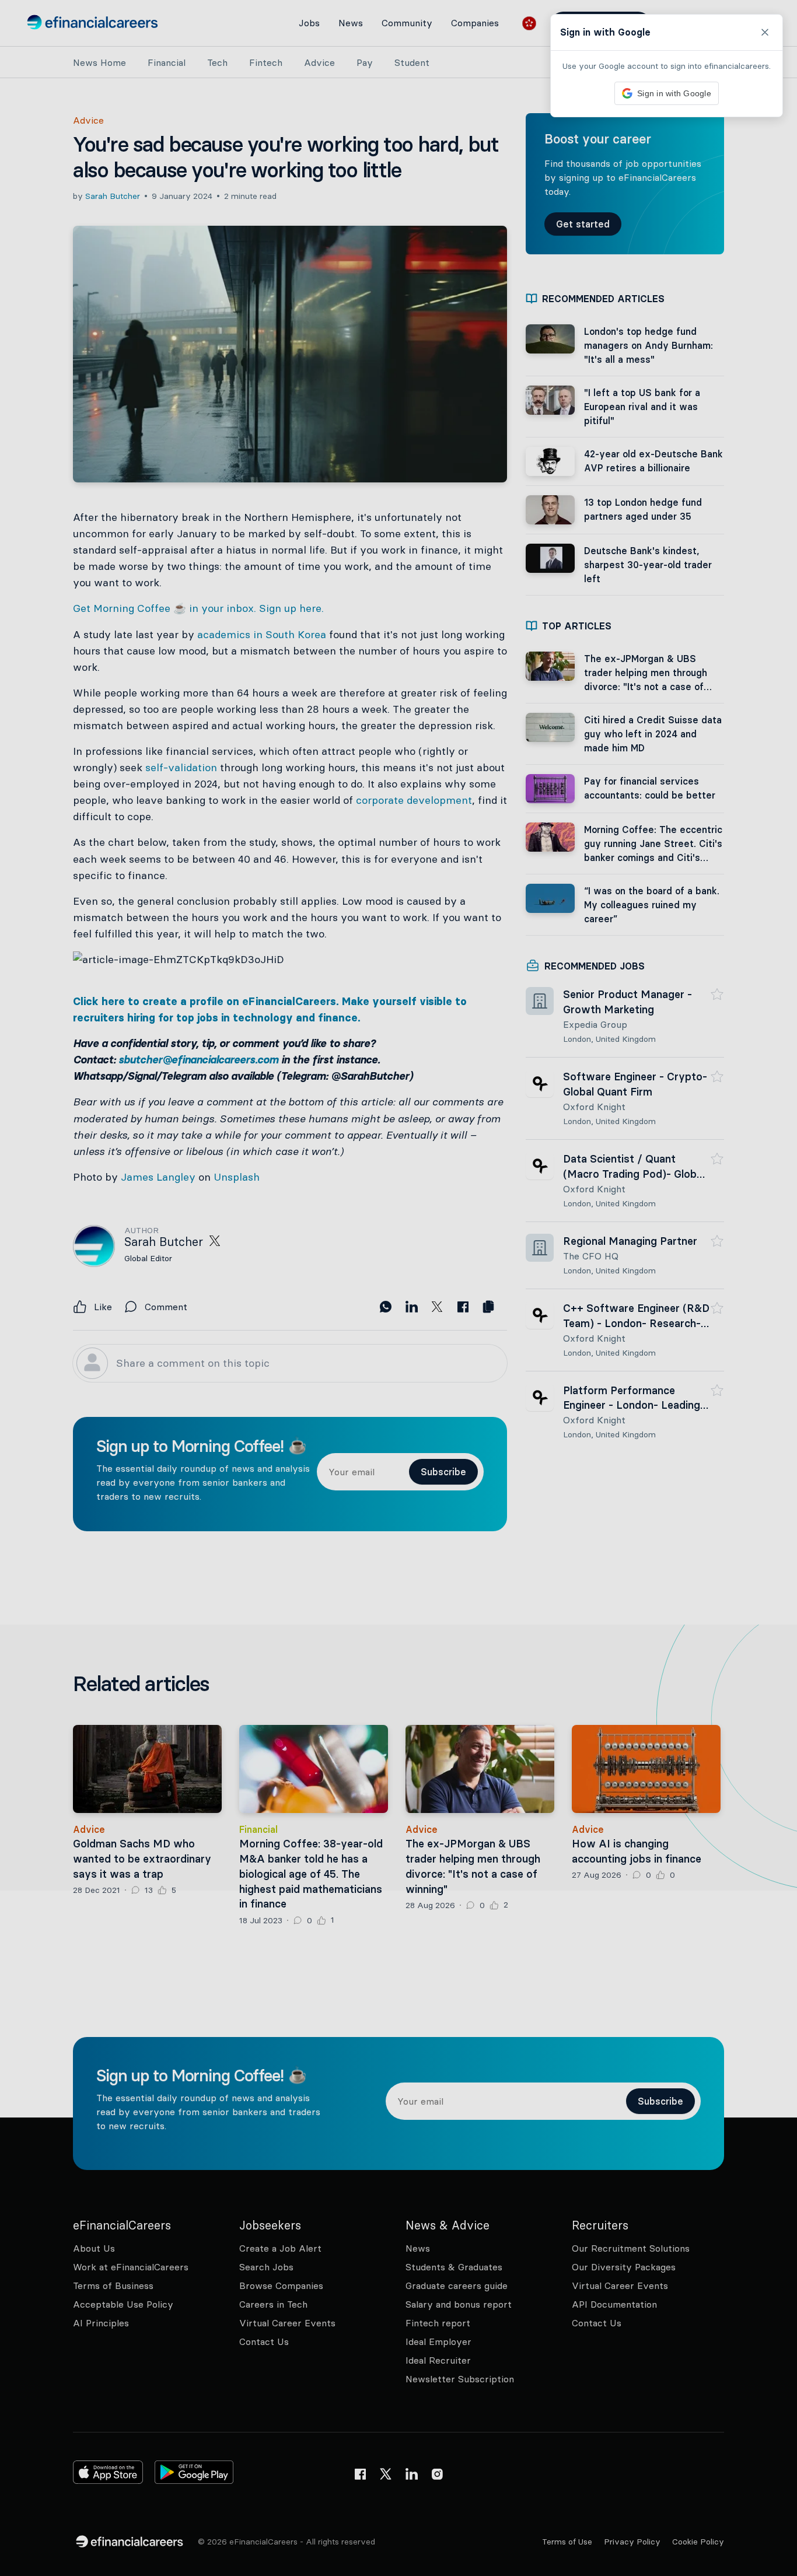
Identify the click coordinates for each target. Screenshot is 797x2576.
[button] (398, 1288)
